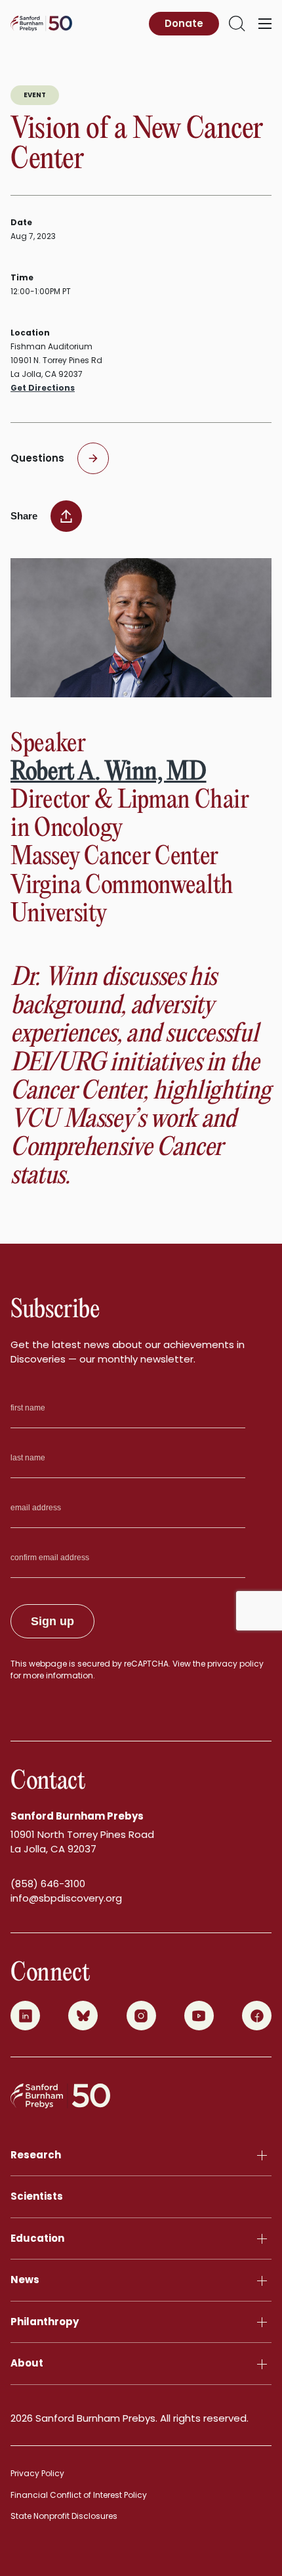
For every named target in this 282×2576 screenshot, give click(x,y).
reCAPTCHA (146, 1664)
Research (36, 2155)
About (27, 2363)
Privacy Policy (37, 2473)
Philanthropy (45, 2322)
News (25, 2280)
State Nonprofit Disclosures (64, 2516)
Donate (184, 23)
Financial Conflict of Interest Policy (79, 2495)
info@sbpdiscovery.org (66, 1898)
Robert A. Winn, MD (109, 773)
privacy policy (235, 1664)
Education (37, 2238)
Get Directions (43, 388)
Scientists (37, 2196)
